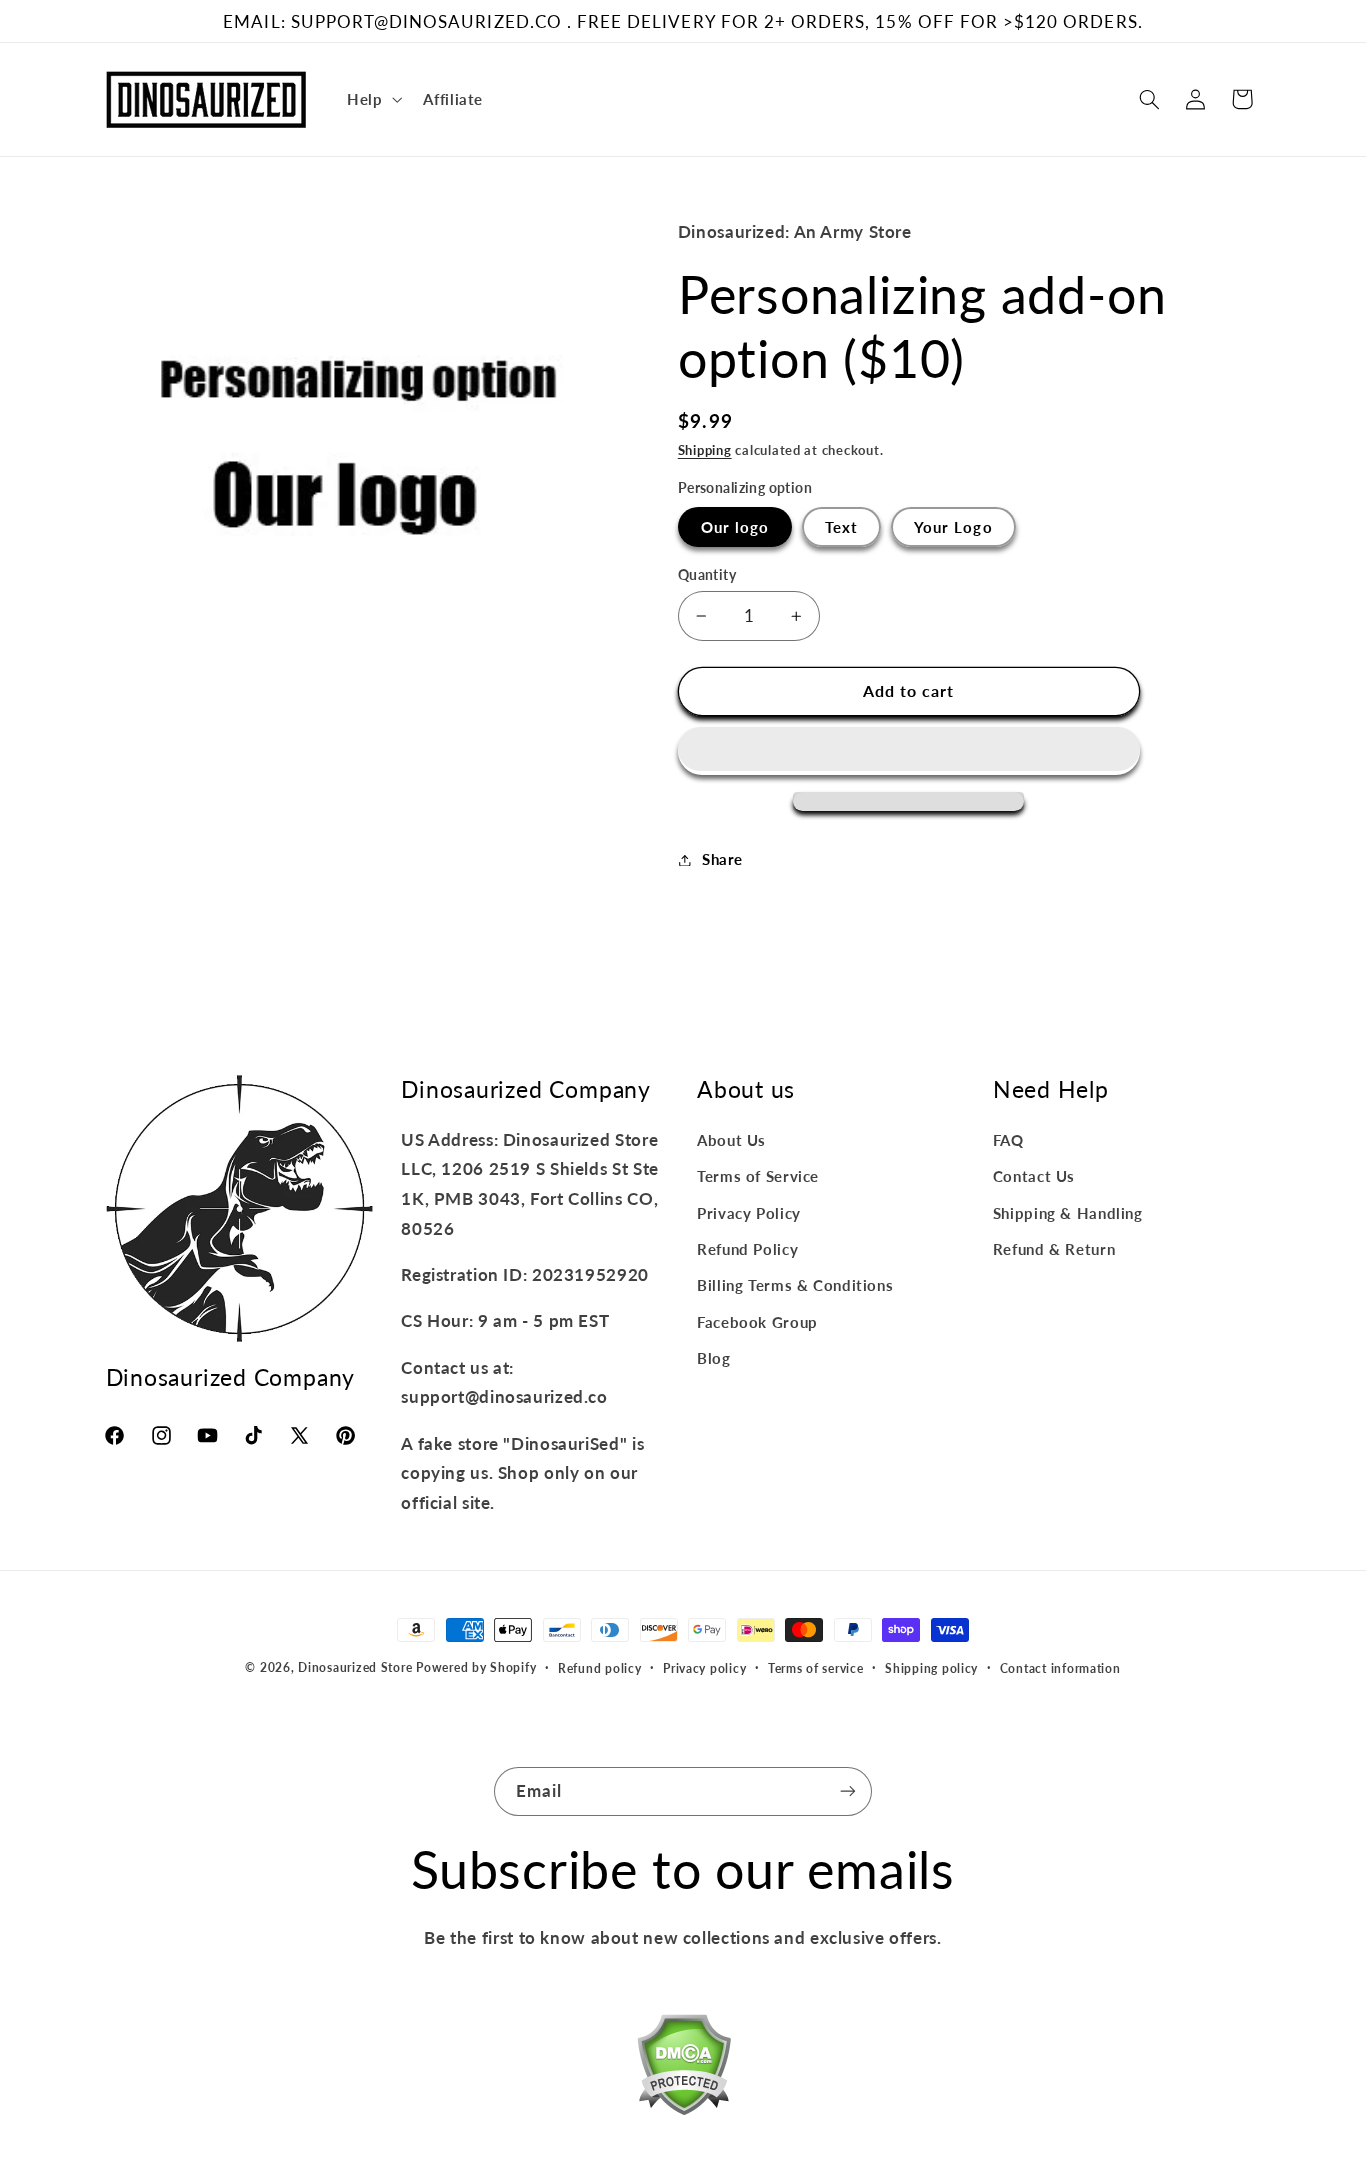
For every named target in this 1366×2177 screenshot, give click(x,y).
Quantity (707, 575)
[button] (909, 751)
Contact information (1060, 1668)
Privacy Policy (749, 1213)
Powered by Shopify (476, 1667)
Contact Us (1034, 1176)
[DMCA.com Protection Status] (683, 2069)
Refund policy (600, 1668)
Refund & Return (1054, 1249)
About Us (731, 1140)
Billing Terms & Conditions (795, 1285)
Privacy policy (704, 1668)
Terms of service (816, 1668)
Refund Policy (747, 1249)
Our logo (735, 527)
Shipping (705, 450)
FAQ (1008, 1140)
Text (841, 527)
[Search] (1149, 99)
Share (722, 859)
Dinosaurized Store (355, 1667)
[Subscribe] (848, 1791)
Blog (714, 1358)
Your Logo (953, 527)
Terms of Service (758, 1176)
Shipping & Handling (1068, 1213)
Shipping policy (931, 1668)
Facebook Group (757, 1322)
